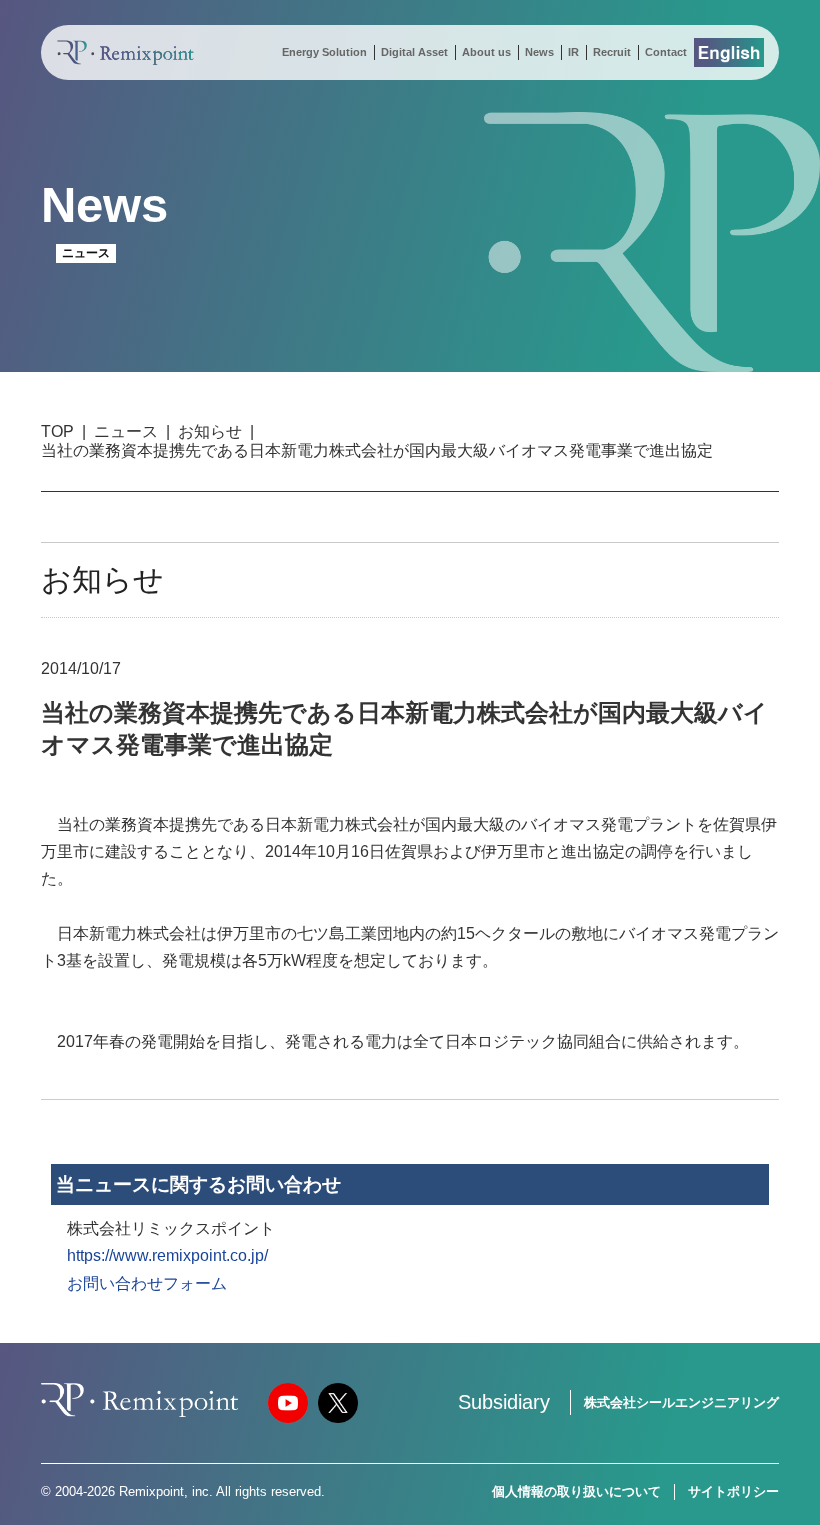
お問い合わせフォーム (147, 1283)
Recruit (612, 52)
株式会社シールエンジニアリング (681, 1402)
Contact (666, 52)
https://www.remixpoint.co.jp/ (167, 1255)
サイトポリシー (733, 1491)
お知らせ (210, 431)
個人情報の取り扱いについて (576, 1491)
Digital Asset (414, 52)
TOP (57, 431)
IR (573, 52)
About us (486, 52)
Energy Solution (324, 52)
